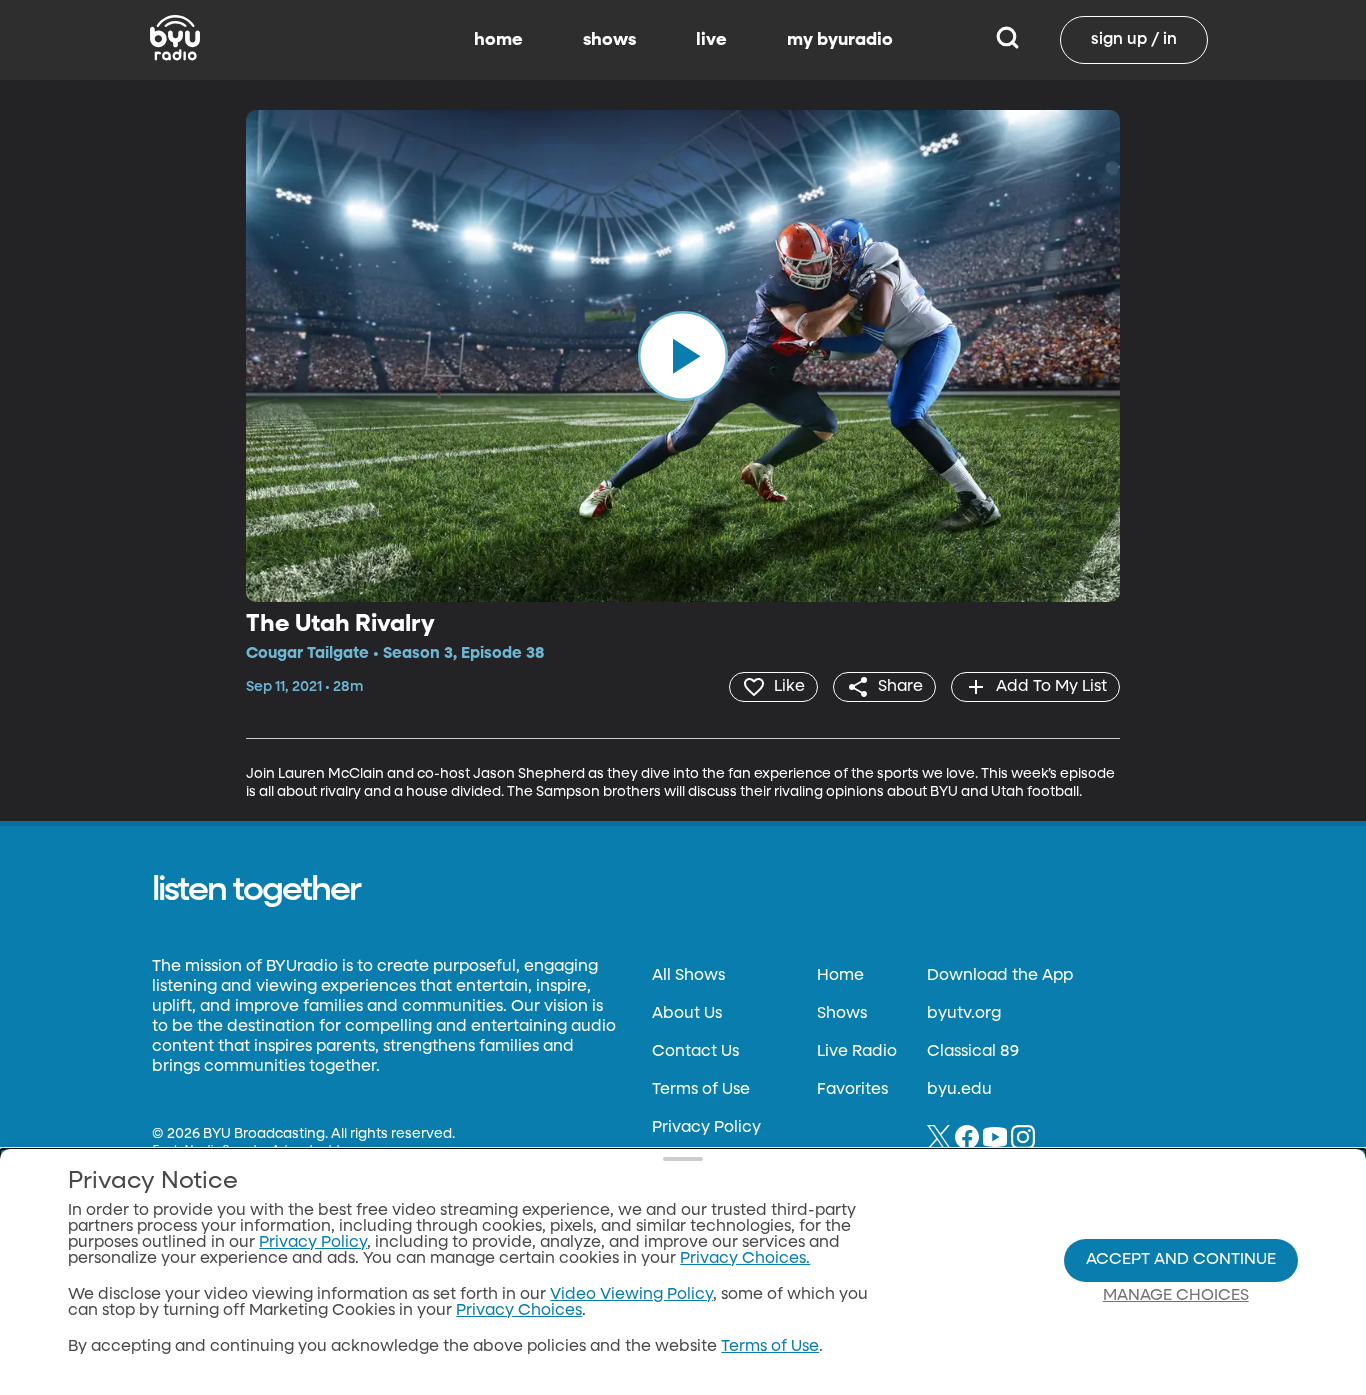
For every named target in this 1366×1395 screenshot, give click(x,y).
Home (840, 976)
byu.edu (959, 1090)
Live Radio (857, 1052)
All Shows (688, 976)
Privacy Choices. (745, 1259)
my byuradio (840, 40)
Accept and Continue (1181, 1260)
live (711, 40)
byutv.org (964, 1014)
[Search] (1007, 40)
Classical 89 (973, 1052)
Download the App (1000, 976)
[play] (683, 356)
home (498, 40)
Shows (842, 1014)
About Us (687, 1014)
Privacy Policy (706, 1128)
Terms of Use (701, 1090)
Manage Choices (1176, 1296)
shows (609, 40)
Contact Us (695, 1052)
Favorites (852, 1090)
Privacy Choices (519, 1311)
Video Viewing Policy (631, 1295)
